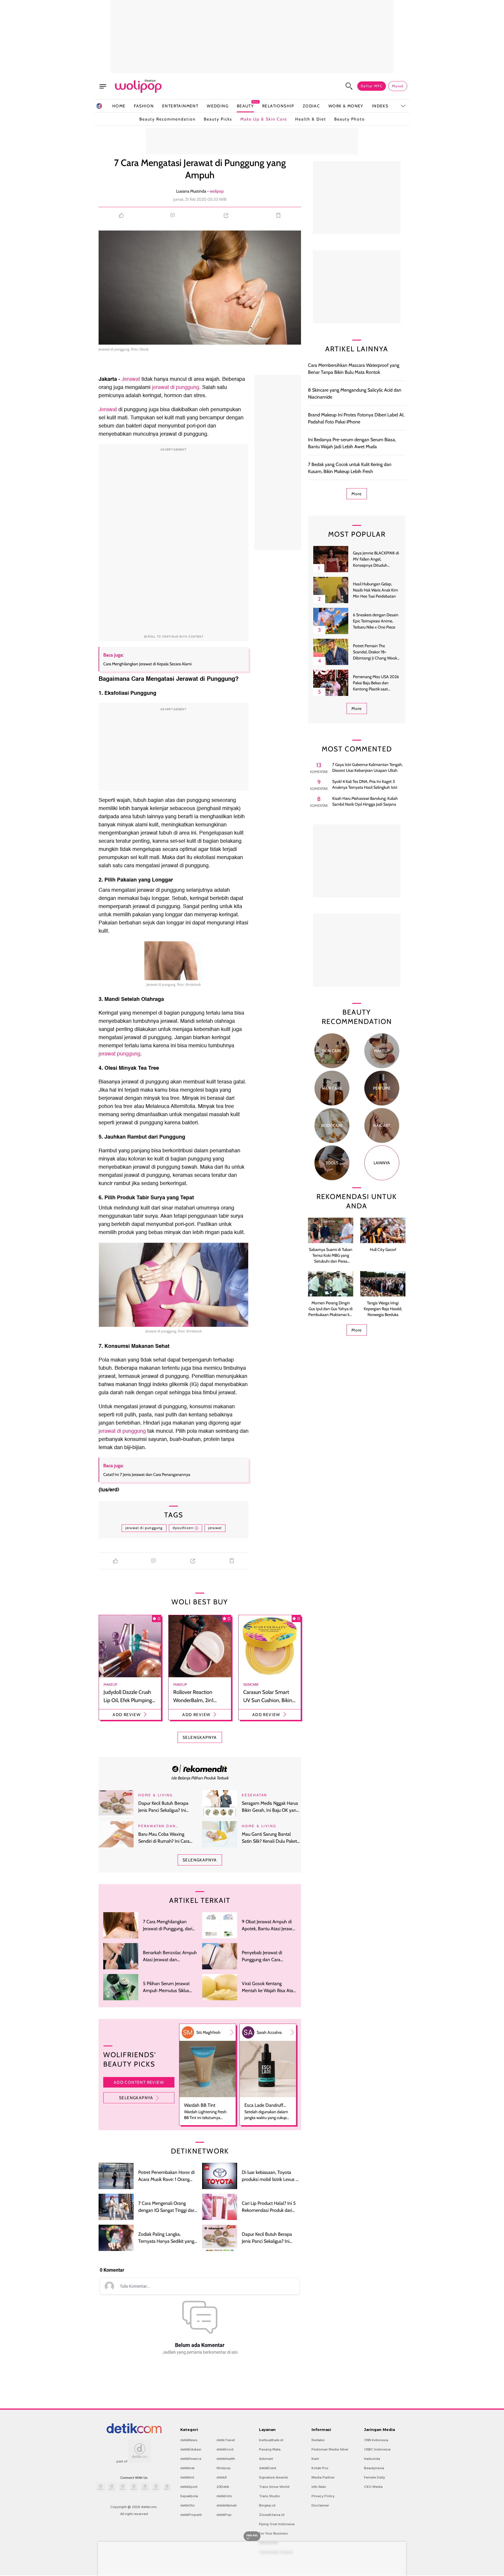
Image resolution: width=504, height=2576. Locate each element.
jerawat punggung (119, 1054)
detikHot (187, 2477)
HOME (119, 106)
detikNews (189, 2440)
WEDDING (218, 106)
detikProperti (191, 2515)
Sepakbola (189, 2496)
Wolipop (224, 2468)
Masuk (398, 86)
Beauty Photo (350, 119)
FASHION (144, 106)
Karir (315, 2459)
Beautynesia (374, 2468)
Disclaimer (320, 2505)
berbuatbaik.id (271, 2440)
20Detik (223, 2487)
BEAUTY (245, 106)
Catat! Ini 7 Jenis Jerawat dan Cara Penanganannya (147, 1474)
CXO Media (373, 2487)
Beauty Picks (218, 119)
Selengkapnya (136, 2098)
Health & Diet (311, 119)
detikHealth (226, 2459)
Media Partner (323, 2477)
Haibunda (372, 2459)
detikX (222, 2477)
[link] (200, 1768)
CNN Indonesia (376, 2440)
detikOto (188, 2505)
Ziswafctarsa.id (272, 2515)
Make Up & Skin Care (264, 119)
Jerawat (131, 379)
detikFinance (191, 2459)
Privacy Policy (323, 2496)
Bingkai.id (267, 2505)
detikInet (187, 2468)
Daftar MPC (372, 86)
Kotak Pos (320, 2468)
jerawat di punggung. (176, 387)
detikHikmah (227, 2505)
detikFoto (224, 2496)
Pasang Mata (270, 2449)
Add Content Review (139, 2082)
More (357, 494)
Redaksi (318, 2440)
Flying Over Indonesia (277, 2524)
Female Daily (374, 2477)
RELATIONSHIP (278, 106)
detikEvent (268, 2468)
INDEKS (380, 106)
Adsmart (266, 2459)
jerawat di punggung (123, 1431)
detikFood (225, 2449)
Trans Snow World (274, 2487)
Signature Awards (274, 2477)
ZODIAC (311, 106)
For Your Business (273, 2533)
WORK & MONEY (346, 106)
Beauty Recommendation (168, 119)
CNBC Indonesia (377, 2449)
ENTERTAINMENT (180, 106)
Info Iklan (319, 2487)
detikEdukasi (191, 2449)
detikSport (189, 2487)
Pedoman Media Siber (330, 2449)
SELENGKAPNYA (200, 1737)
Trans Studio (269, 2496)
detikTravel (226, 2440)
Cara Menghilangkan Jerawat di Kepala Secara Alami (147, 664)
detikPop (224, 2515)
